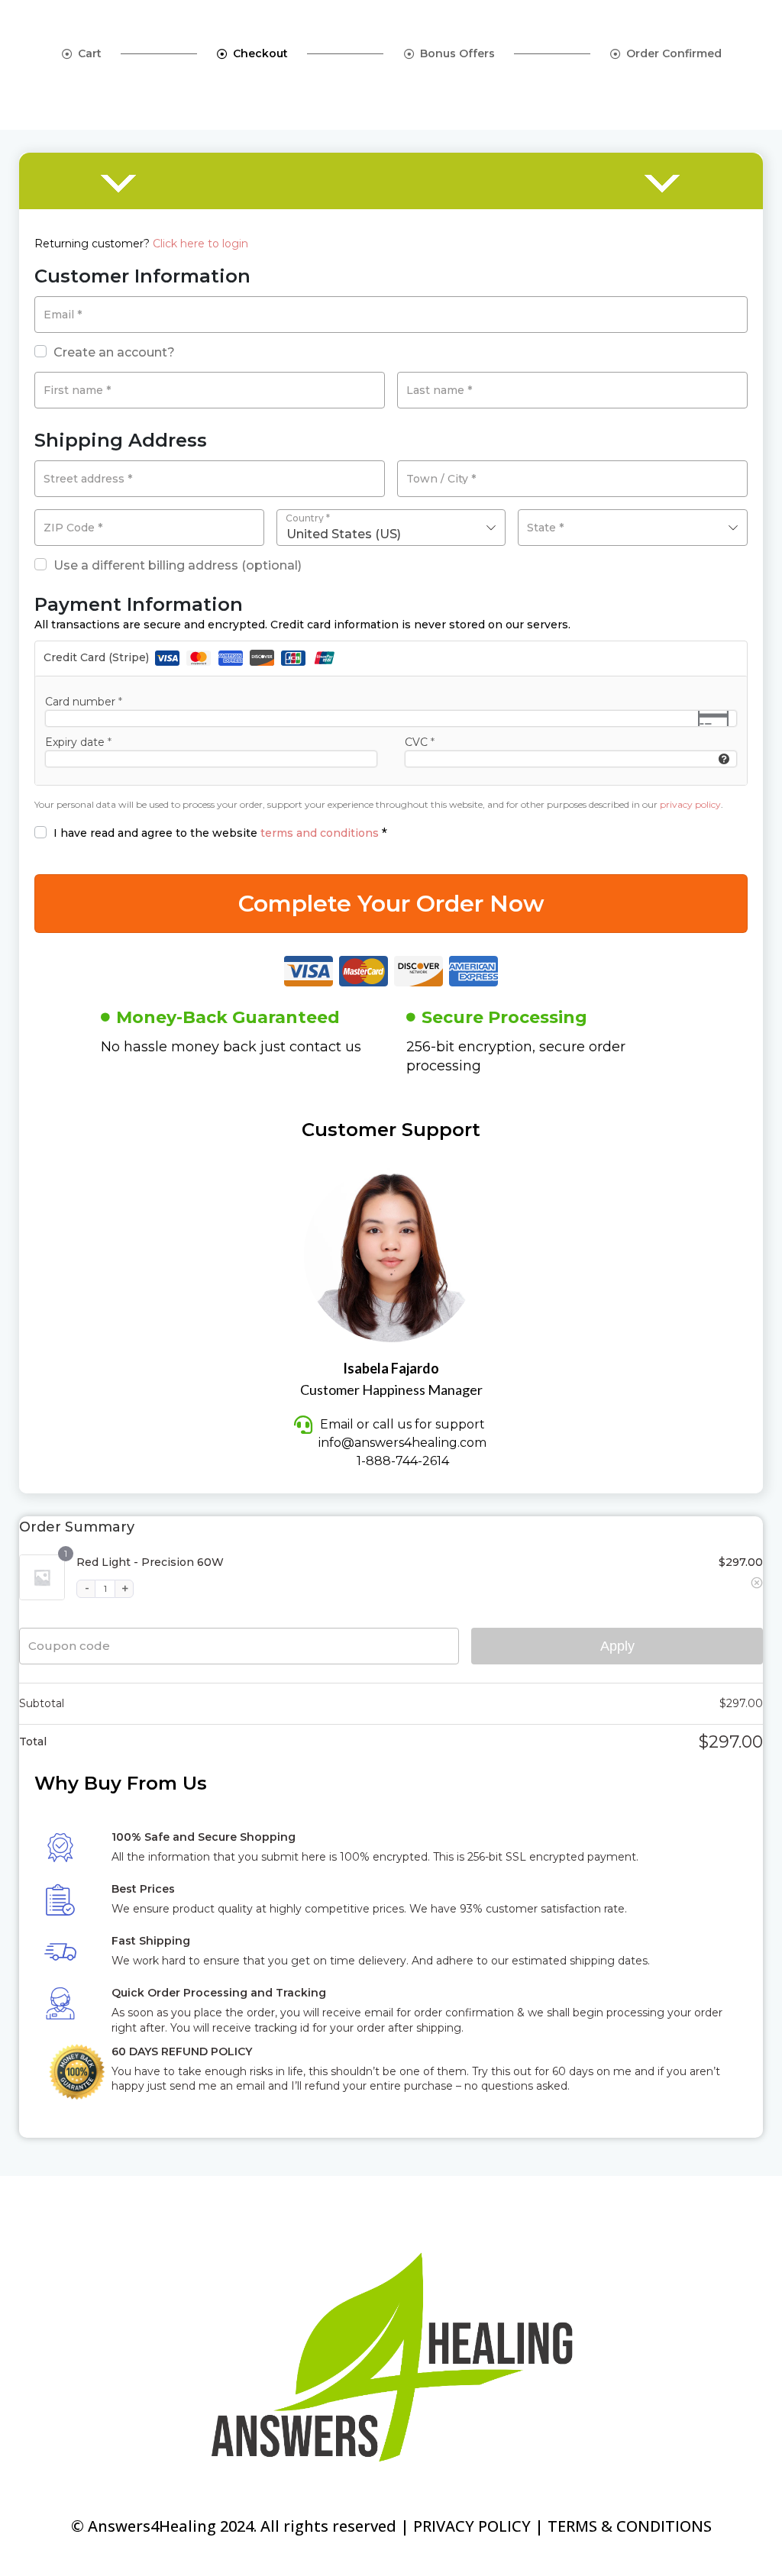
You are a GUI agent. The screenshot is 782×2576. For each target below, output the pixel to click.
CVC (420, 742)
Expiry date (78, 742)
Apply (617, 1646)
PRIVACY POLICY (472, 2526)
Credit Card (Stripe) (98, 657)
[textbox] (633, 528)
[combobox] (391, 528)
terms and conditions (320, 833)
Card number (84, 702)
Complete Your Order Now (391, 904)
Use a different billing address (178, 565)
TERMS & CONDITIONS (630, 2526)
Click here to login (200, 244)
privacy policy (690, 804)
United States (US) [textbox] (344, 534)
